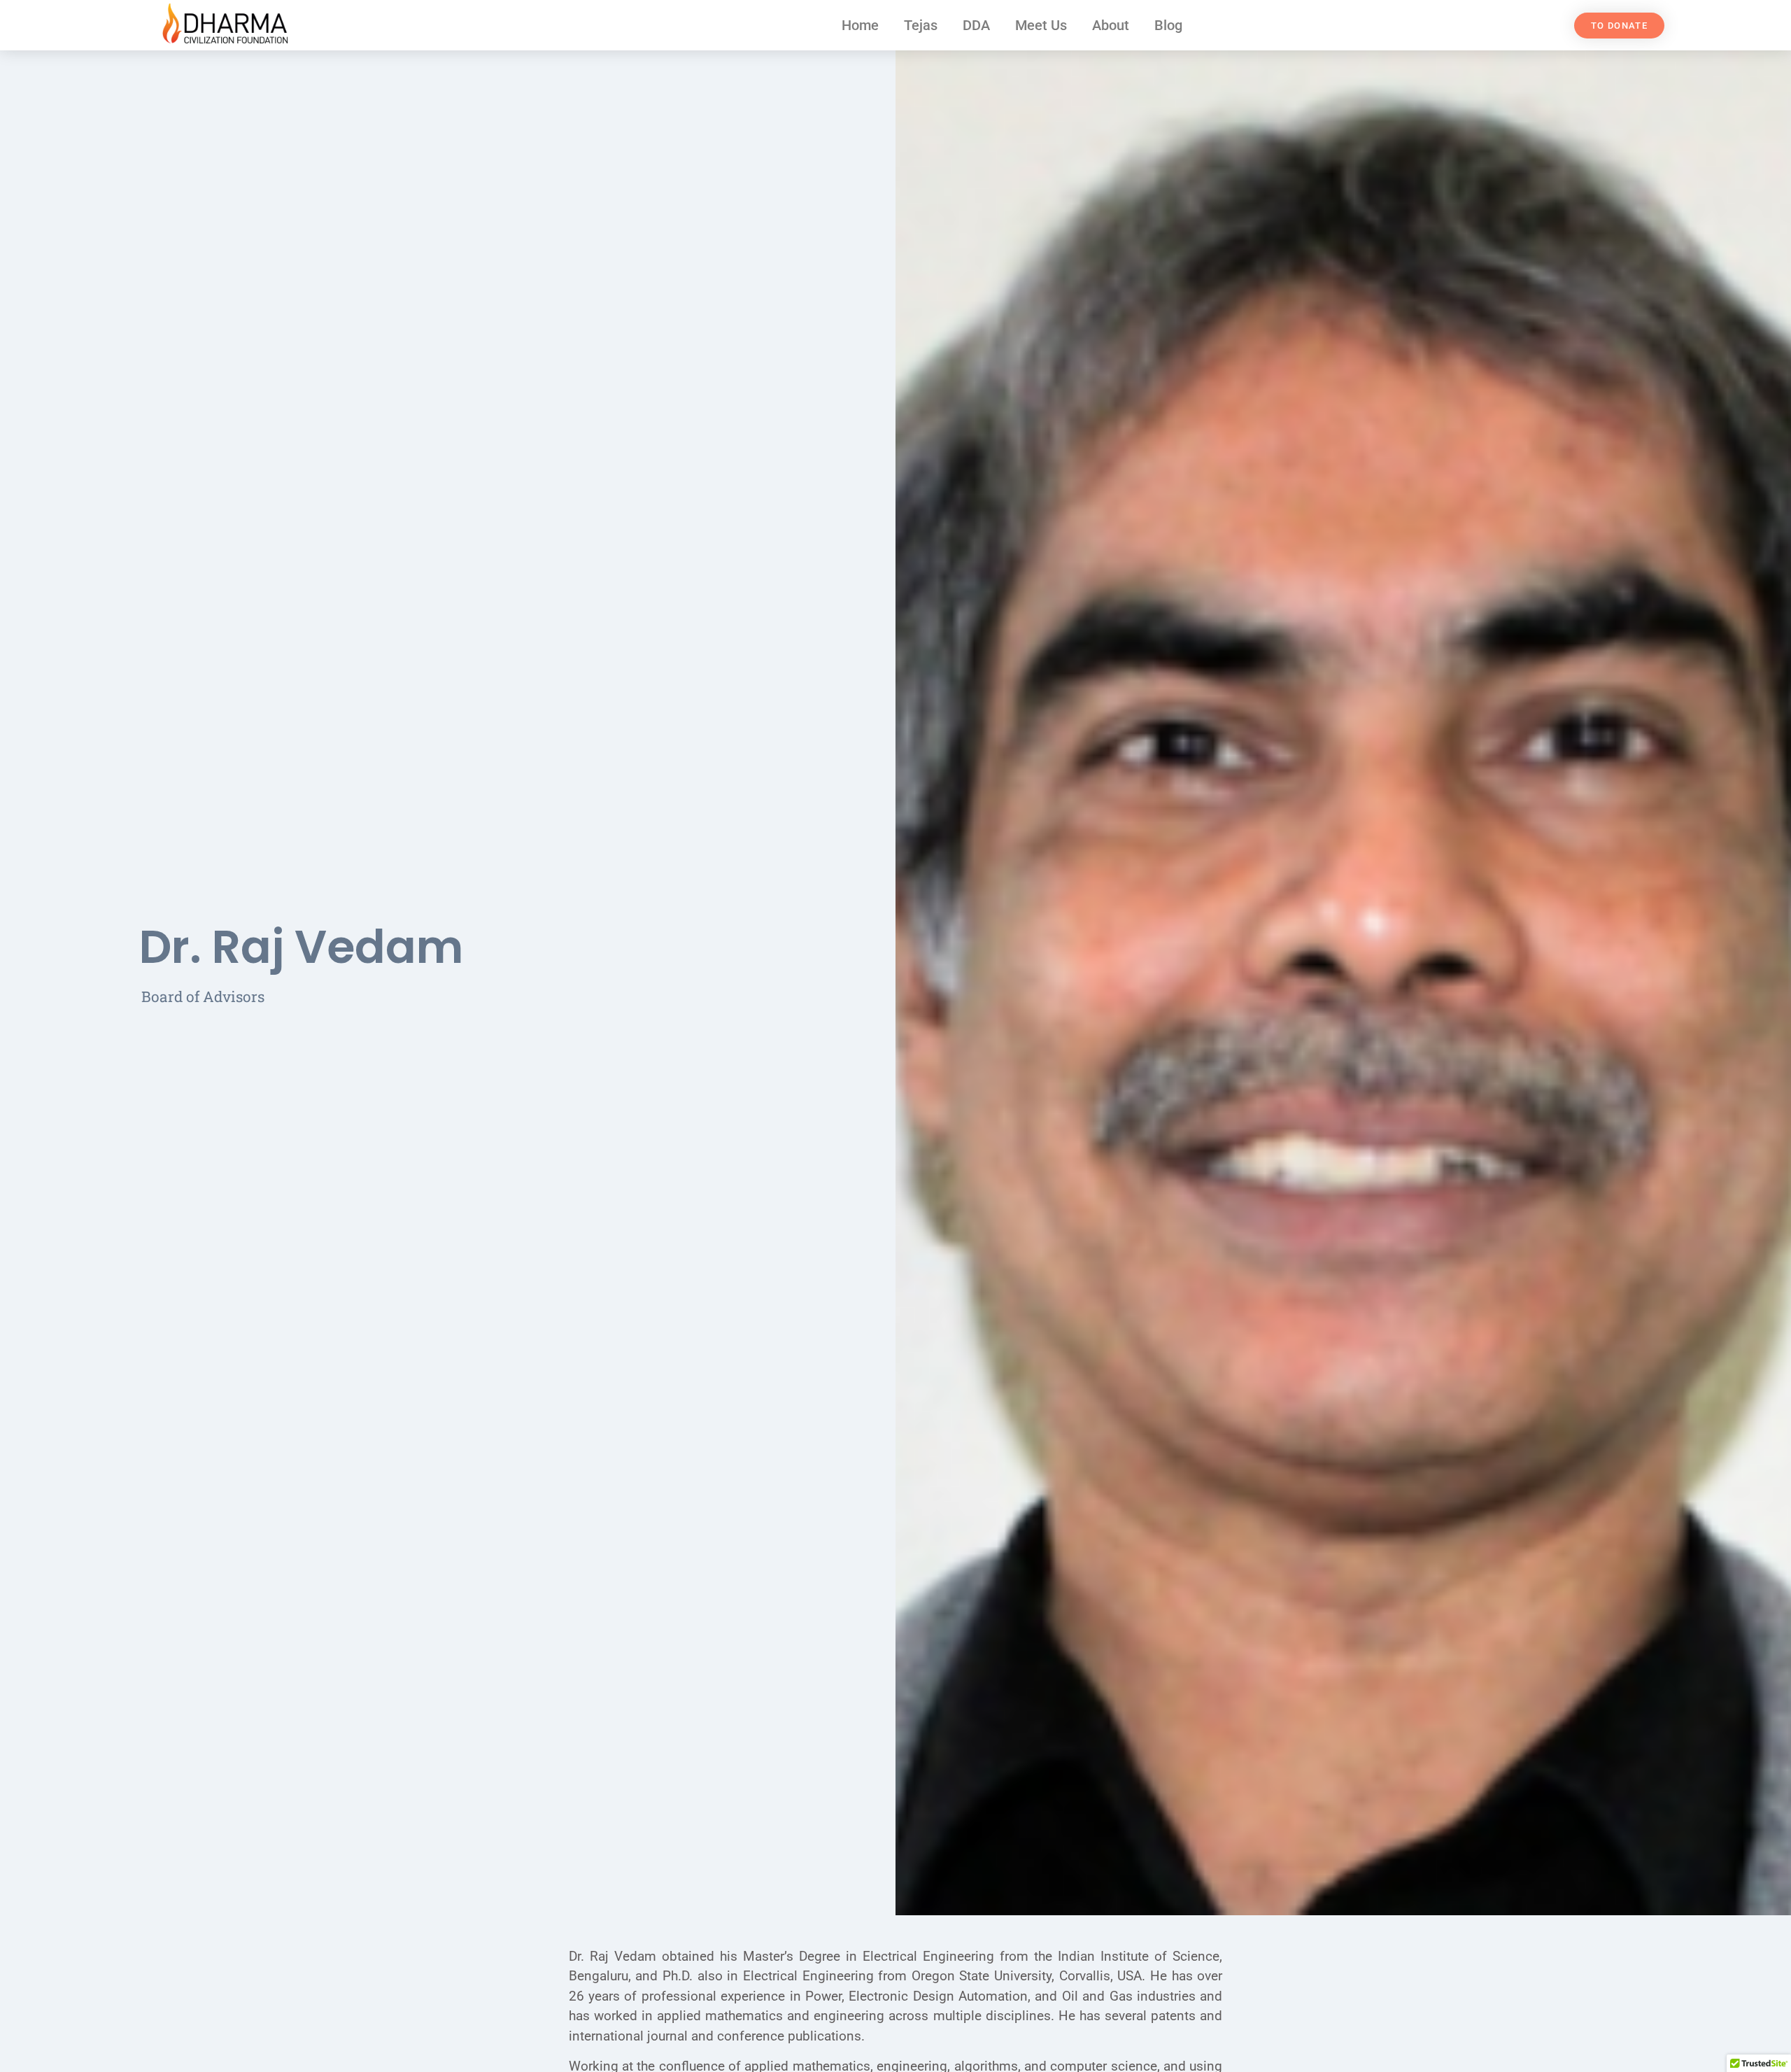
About (1111, 25)
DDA (976, 25)
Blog (1168, 25)
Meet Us (1041, 25)
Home (860, 25)
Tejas (921, 25)
